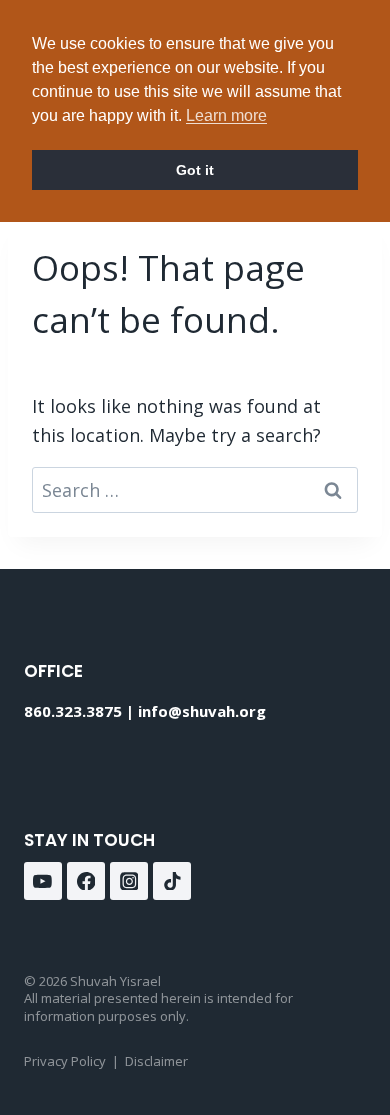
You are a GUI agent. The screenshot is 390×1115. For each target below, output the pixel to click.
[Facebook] (86, 881)
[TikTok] (172, 881)
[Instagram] (129, 881)
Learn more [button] (226, 115)
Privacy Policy (65, 1061)
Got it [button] (195, 170)
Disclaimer (156, 1061)
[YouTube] (43, 881)
